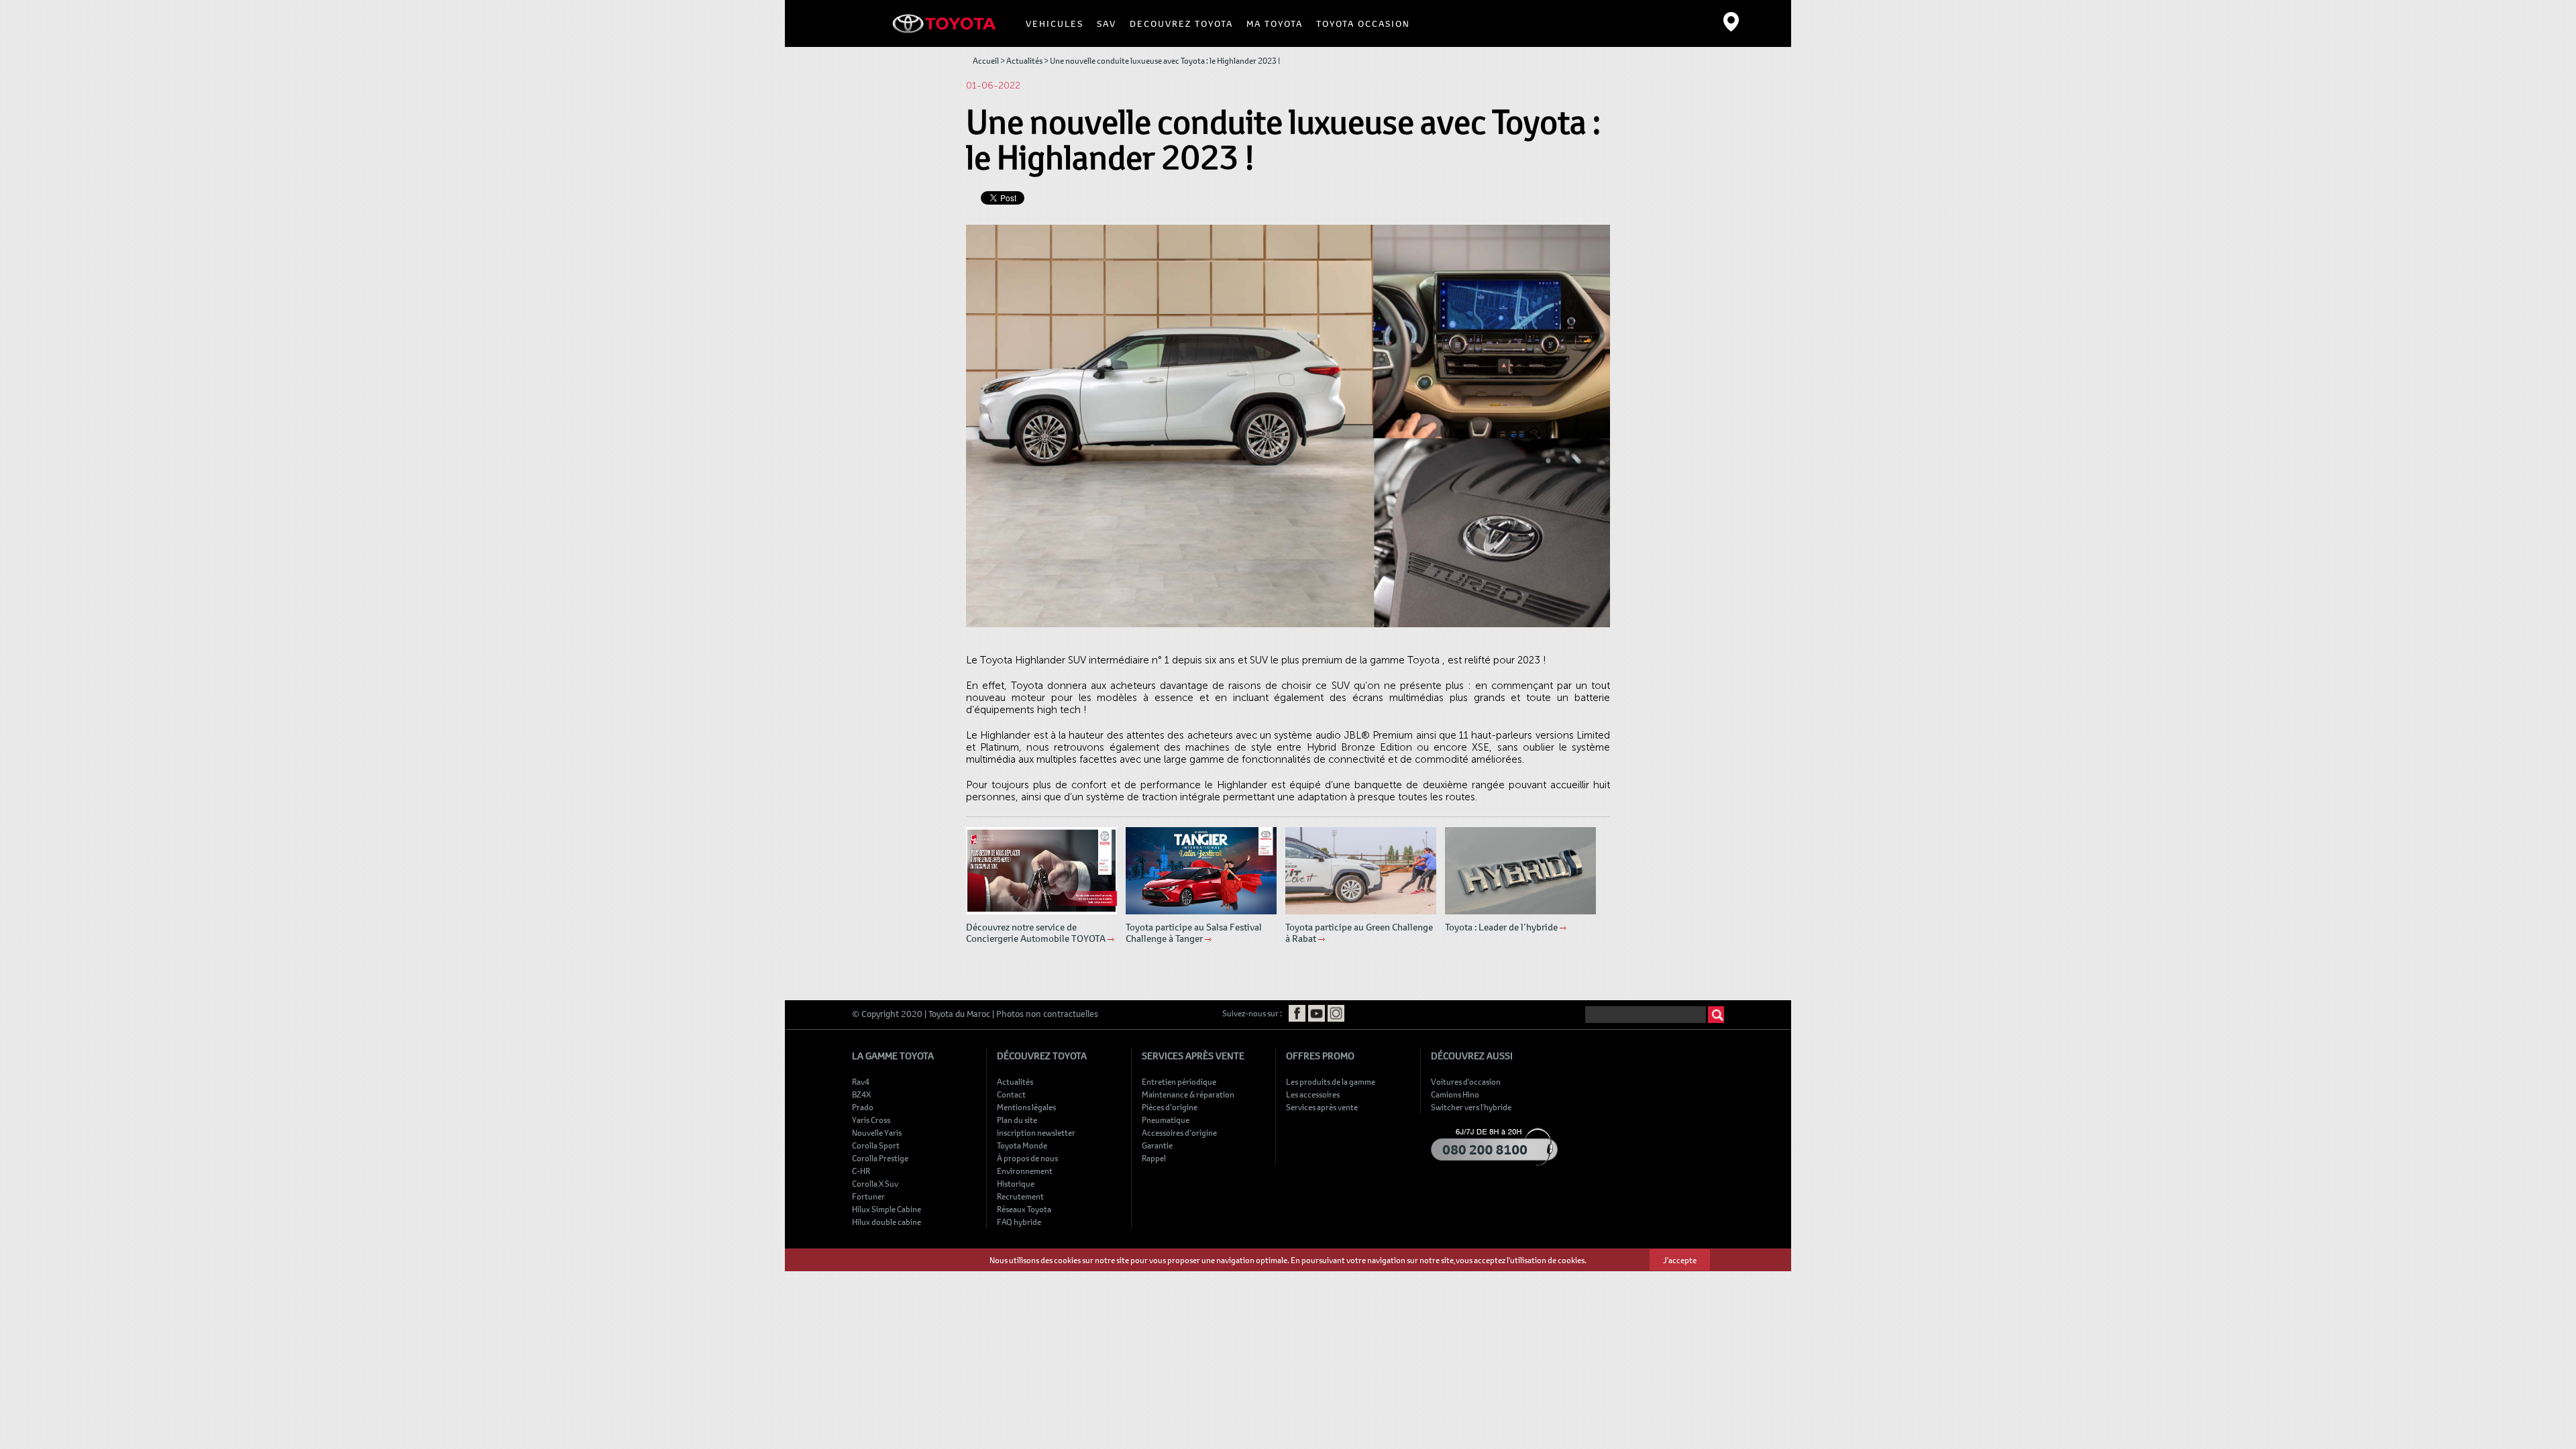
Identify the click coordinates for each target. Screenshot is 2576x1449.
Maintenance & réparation (1188, 1094)
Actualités (1024, 60)
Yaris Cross (871, 1120)
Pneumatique (1166, 1120)
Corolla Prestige (880, 1158)
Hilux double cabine (887, 1222)
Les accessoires (1313, 1094)
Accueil (986, 60)
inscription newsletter (1036, 1132)
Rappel (1154, 1158)
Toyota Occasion (1363, 23)
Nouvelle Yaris (877, 1132)
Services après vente (1322, 1107)
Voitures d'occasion (1466, 1081)
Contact (1011, 1094)
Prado (863, 1107)
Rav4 (861, 1081)
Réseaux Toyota (1024, 1209)
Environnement (1025, 1171)
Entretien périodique (1179, 1081)
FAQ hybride (1019, 1222)
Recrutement (1020, 1196)
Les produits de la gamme (1331, 1081)
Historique (1016, 1183)
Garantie (1157, 1145)
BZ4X (861, 1094)
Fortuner (868, 1196)
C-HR (861, 1171)
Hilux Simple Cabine (887, 1209)
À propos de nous (1027, 1158)
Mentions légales (1026, 1107)
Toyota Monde (1022, 1145)
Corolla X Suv (875, 1183)
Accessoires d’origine (1179, 1132)
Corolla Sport (876, 1145)
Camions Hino (1455, 1094)
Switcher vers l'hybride (1471, 1107)
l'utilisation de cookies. (1547, 1260)
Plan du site (1017, 1120)
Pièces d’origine (1170, 1107)
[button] (1055, 23)
